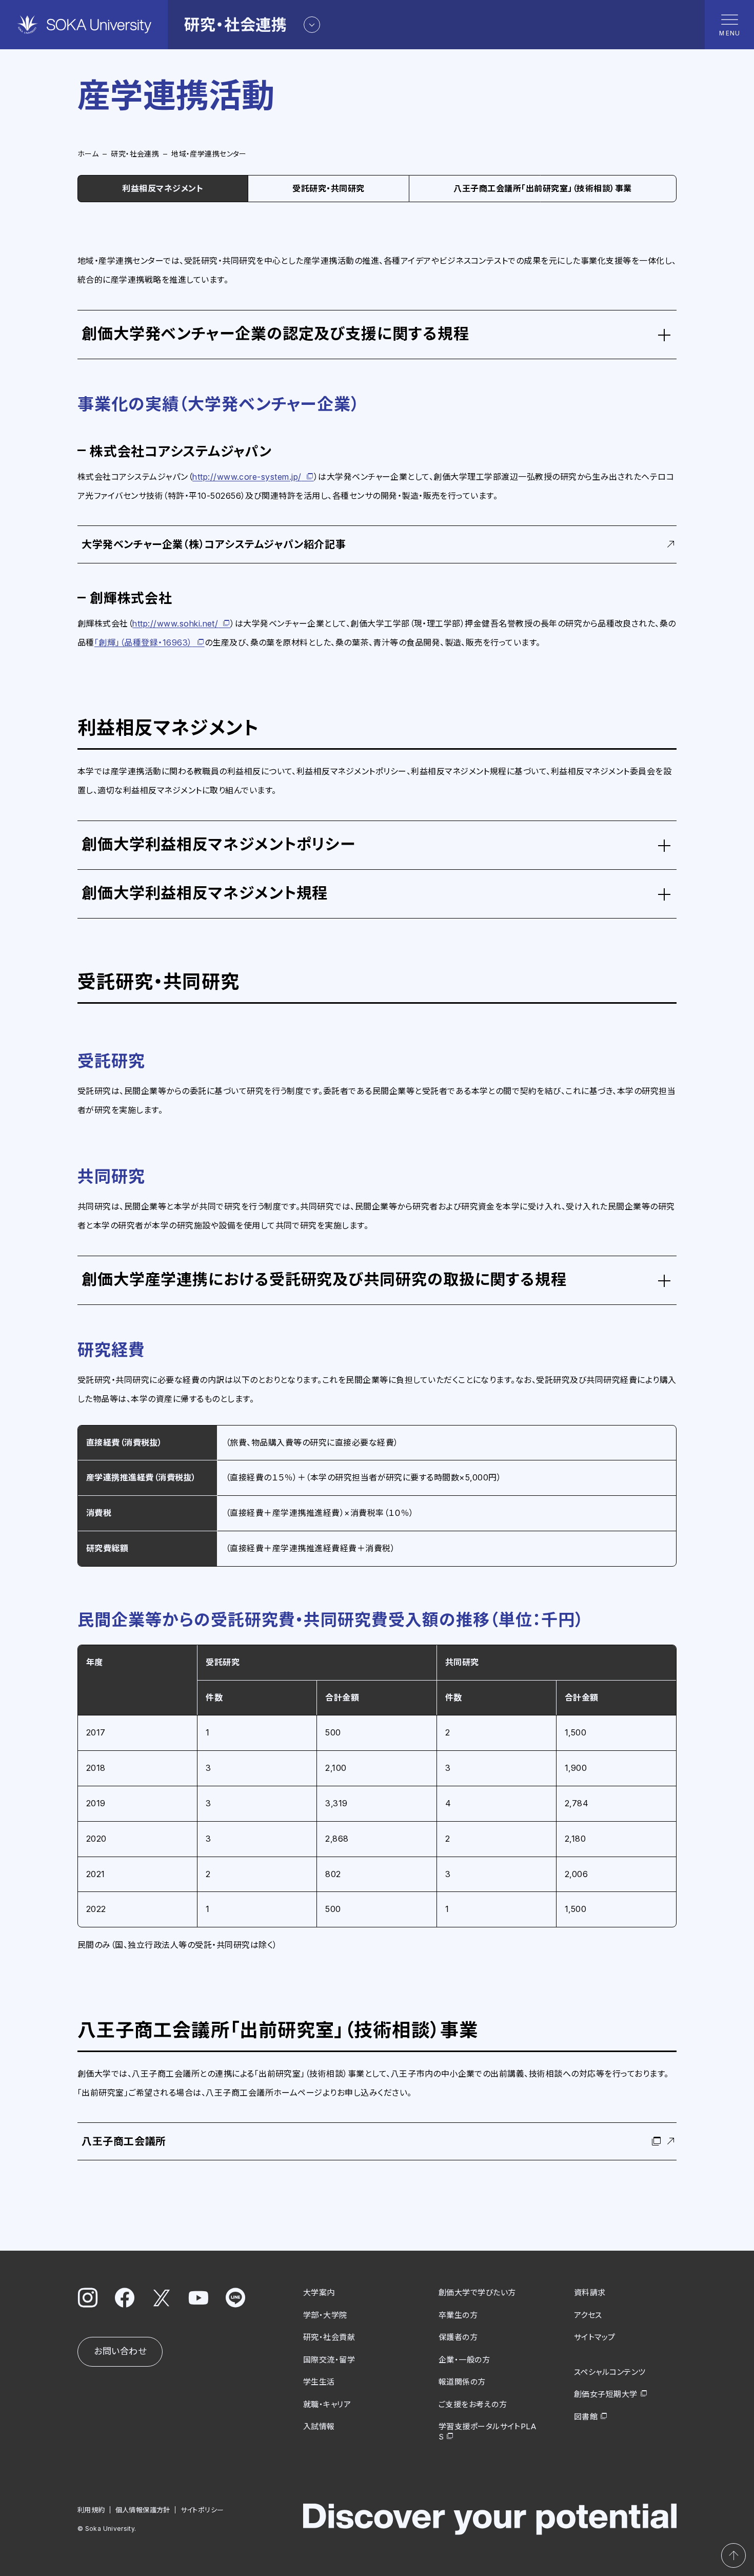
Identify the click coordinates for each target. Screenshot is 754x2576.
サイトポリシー (202, 2510)
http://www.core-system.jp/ (247, 477)
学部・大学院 (325, 2315)
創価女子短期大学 (606, 2394)
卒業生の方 (458, 2315)
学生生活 (319, 2382)
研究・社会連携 (135, 154)
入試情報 (319, 2426)
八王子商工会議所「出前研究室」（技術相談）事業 (542, 188)
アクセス (588, 2315)
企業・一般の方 (464, 2360)
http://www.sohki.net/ (175, 623)
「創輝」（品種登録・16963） (143, 642)
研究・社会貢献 (329, 2337)
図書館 (586, 2417)
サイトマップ (595, 2337)
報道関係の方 (462, 2382)
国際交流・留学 (329, 2360)
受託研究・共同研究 (328, 188)
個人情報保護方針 (143, 2510)
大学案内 (319, 2292)
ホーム (88, 154)
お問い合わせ (120, 2351)
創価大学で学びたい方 (477, 2292)
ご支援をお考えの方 (473, 2404)
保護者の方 (458, 2337)
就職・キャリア (327, 2404)
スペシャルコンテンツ (610, 2372)
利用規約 (91, 2510)
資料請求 (590, 2292)
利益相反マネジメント (163, 188)
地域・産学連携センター (209, 154)
